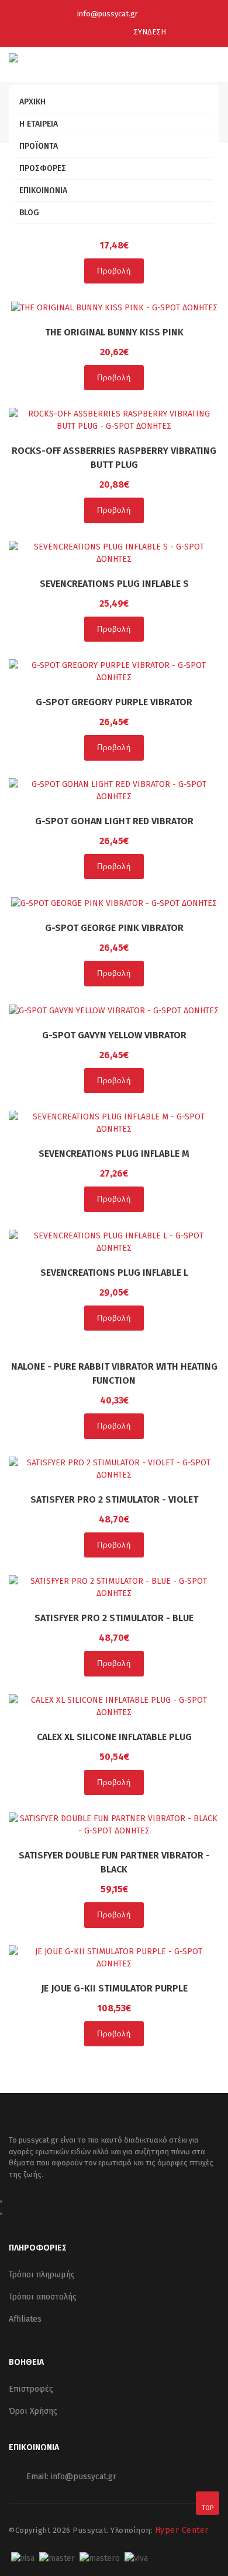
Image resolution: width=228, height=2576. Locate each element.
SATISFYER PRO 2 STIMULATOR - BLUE (114, 1618)
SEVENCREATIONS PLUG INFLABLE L (114, 1273)
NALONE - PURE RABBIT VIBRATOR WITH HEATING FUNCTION (114, 1373)
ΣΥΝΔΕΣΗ (149, 32)
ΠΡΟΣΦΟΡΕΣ (43, 168)
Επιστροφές (31, 2389)
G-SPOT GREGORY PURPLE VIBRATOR (114, 702)
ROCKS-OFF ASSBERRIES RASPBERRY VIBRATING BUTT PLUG (114, 458)
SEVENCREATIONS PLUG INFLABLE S (114, 584)
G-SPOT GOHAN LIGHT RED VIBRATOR (114, 821)
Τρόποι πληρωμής (42, 2275)
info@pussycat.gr (108, 14)
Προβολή (114, 271)
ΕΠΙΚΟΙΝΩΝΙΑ (43, 190)
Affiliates (25, 2319)
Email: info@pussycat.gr (71, 2477)
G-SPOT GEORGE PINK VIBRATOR (114, 928)
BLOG (29, 213)
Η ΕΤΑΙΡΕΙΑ (39, 124)
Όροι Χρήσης (33, 2411)
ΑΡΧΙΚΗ (32, 102)
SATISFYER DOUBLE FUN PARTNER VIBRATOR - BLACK (114, 1862)
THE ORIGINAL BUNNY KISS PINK (114, 332)
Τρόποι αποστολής (43, 2297)
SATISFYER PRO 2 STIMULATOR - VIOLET (114, 1499)
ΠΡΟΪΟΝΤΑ (39, 146)
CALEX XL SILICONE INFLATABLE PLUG (114, 1737)
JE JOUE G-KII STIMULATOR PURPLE (114, 1988)
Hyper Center (182, 2530)
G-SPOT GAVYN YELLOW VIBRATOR (114, 1035)
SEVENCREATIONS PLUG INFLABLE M (114, 1154)
